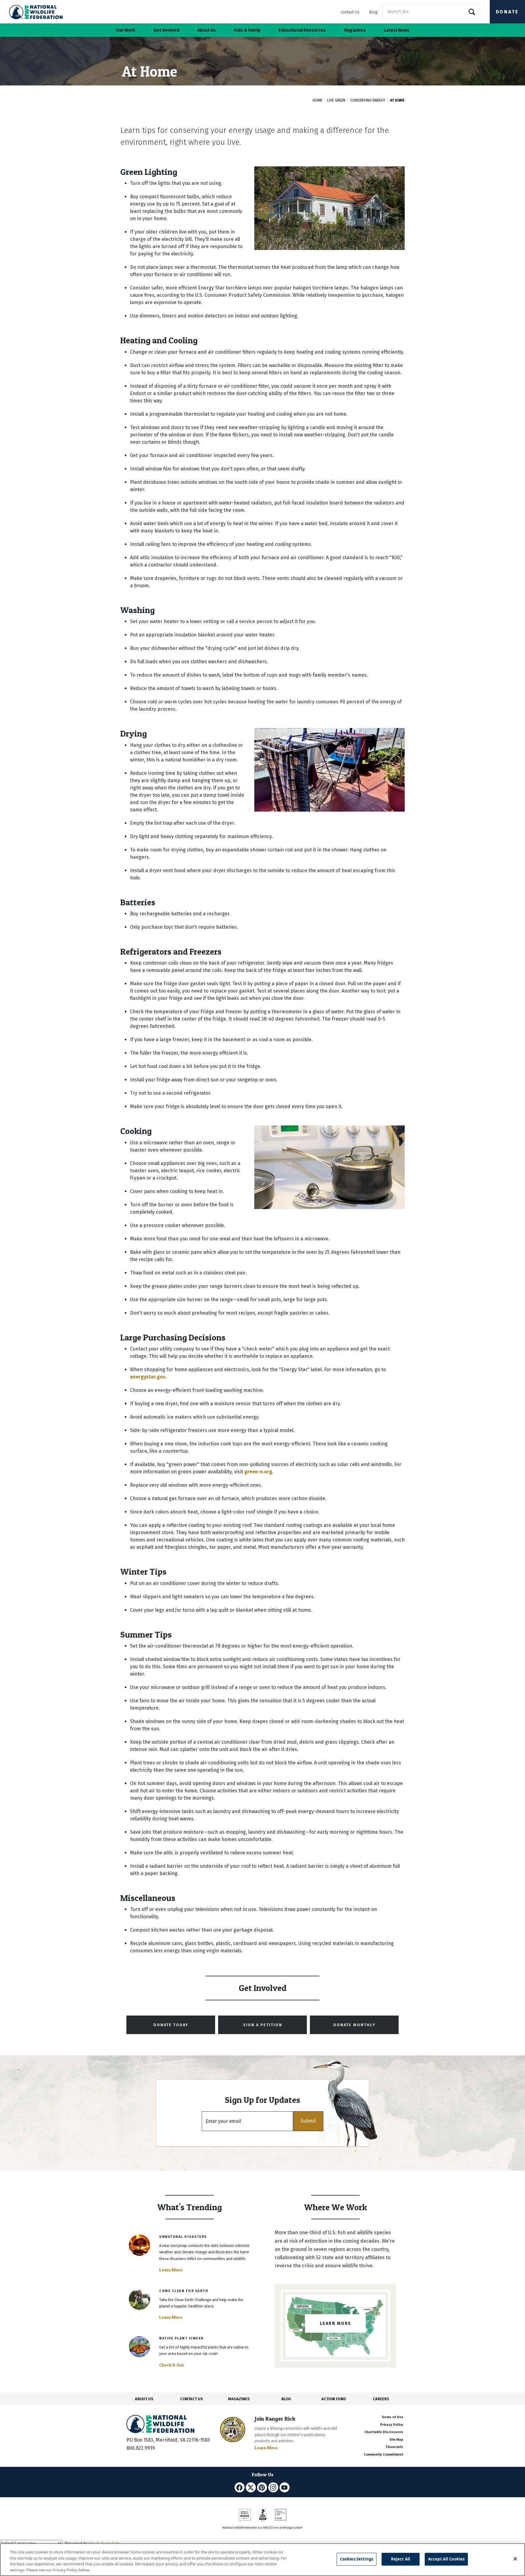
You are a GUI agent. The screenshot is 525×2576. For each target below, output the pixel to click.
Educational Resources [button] (302, 30)
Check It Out (172, 2365)
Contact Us (350, 12)
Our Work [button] (126, 30)
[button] (308, 2121)
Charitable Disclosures (384, 2432)
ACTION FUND (334, 2399)
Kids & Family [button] (247, 30)
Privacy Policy (392, 2425)
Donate (507, 12)
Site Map (396, 2440)
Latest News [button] (397, 30)
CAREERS (381, 2399)
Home (317, 100)
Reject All (401, 2559)
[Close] (515, 2559)
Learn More (171, 2270)
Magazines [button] (355, 30)
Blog (373, 12)
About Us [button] (207, 30)
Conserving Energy (368, 100)
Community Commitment (383, 2455)
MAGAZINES (239, 2399)
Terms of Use (392, 2417)
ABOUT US (144, 2399)
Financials (395, 2447)
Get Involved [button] (166, 30)
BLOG (286, 2399)
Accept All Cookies (446, 2559)
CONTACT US (192, 2399)
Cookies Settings (357, 2559)
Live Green (336, 100)
